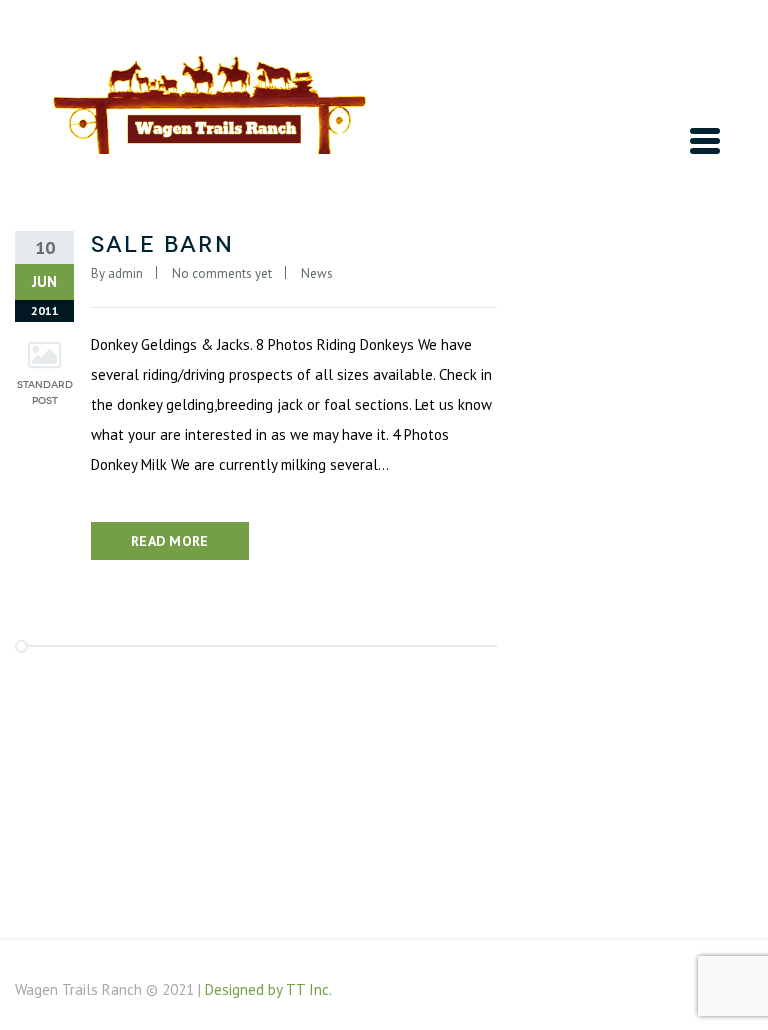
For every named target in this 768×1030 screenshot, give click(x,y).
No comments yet (222, 273)
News (317, 273)
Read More (170, 541)
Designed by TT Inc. (268, 989)
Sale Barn (162, 244)
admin (125, 273)
